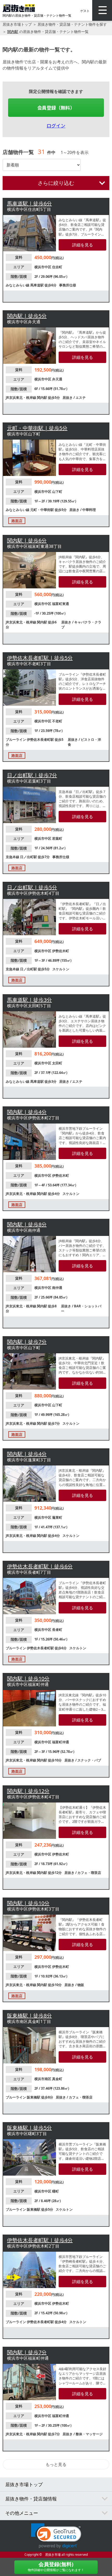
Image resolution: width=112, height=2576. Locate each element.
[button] (56, 2536)
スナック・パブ (89, 1760)
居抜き (68, 398)
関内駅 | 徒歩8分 (27, 1224)
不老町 (57, 721)
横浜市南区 (43, 2079)
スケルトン (61, 969)
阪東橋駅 (34, 2097)
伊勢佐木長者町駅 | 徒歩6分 (40, 1566)
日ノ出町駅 (29, 857)
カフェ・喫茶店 (89, 1873)
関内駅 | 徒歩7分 (27, 1342)
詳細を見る (83, 245)
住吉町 (57, 267)
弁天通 (57, 379)
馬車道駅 (37, 285)
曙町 (55, 2191)
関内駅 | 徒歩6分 (27, 540)
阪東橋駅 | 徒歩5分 (29, 2128)
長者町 (57, 1630)
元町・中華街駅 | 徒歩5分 (37, 428)
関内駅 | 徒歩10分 (28, 1679)
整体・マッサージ (89, 2434)
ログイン (56, 125)
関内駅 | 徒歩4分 (27, 1112)
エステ (81, 398)
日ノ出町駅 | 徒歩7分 (32, 775)
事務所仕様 (68, 285)
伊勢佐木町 (61, 951)
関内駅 (13, 32)
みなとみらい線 (18, 285)
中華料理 (89, 510)
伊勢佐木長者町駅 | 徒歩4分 (40, 2240)
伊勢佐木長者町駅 (41, 739)
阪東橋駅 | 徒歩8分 (29, 2016)
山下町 (57, 492)
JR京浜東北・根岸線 (21, 398)
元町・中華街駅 (42, 510)
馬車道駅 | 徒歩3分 (29, 1000)
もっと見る (56, 2464)
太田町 (57, 1063)
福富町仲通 (61, 1742)
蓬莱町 (57, 1517)
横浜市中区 (43, 267)
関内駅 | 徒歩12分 (28, 1791)
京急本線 (13, 857)
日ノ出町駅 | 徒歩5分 (32, 887)
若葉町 (57, 838)
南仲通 (57, 1288)
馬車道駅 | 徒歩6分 (29, 203)
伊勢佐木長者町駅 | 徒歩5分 (40, 658)
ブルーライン (16, 739)
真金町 (57, 2079)
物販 (81, 1985)
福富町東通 (61, 604)
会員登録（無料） (56, 107)
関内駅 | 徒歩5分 (27, 316)
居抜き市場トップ (17, 24)
